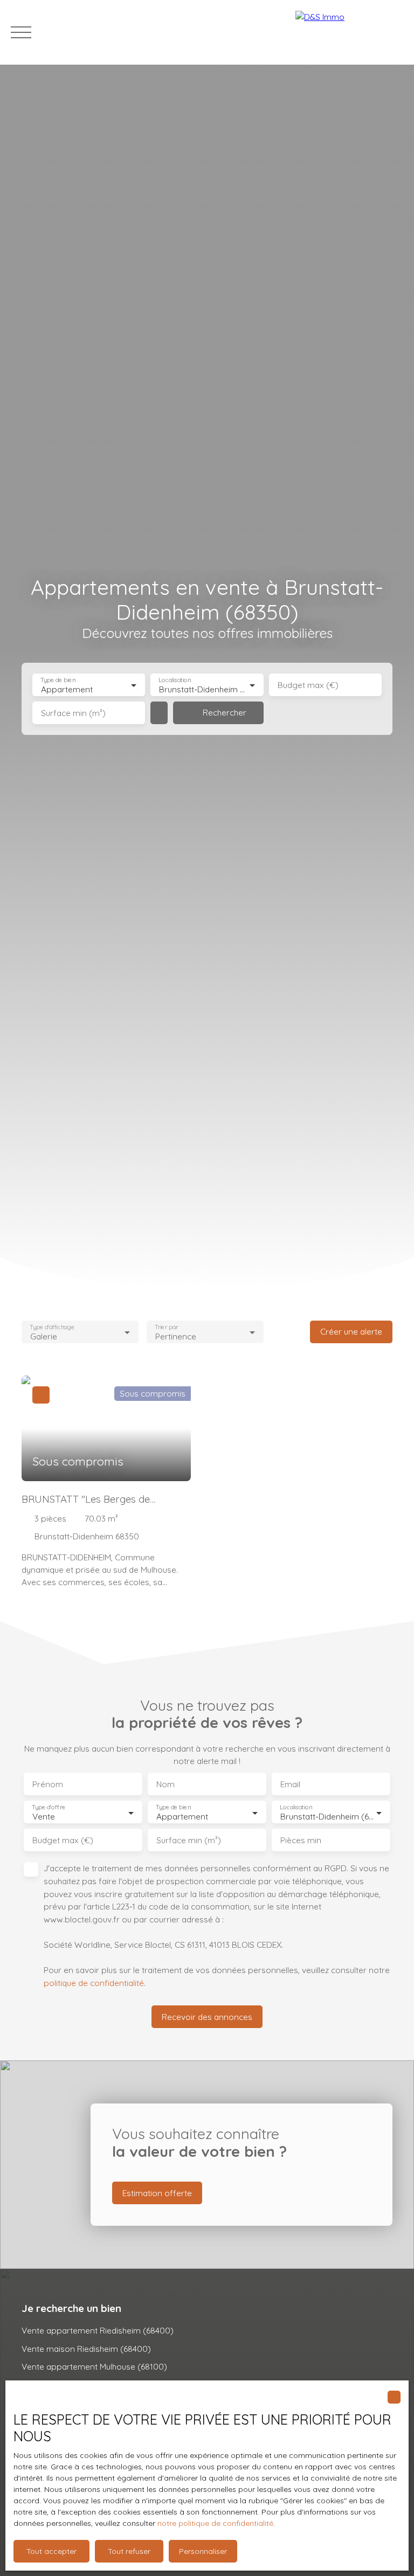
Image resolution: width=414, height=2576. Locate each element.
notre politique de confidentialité (215, 2523)
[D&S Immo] (349, 32)
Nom (165, 1784)
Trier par (166, 1327)
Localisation (175, 680)
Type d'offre (49, 1807)
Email (290, 1784)
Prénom (48, 1784)
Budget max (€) (308, 685)
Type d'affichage (52, 1327)
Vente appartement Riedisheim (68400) (98, 2330)
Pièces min (301, 1840)
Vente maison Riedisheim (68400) (86, 2349)
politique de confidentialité (94, 1983)
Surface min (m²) (73, 713)
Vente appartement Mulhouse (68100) (94, 2366)
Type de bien (58, 680)
